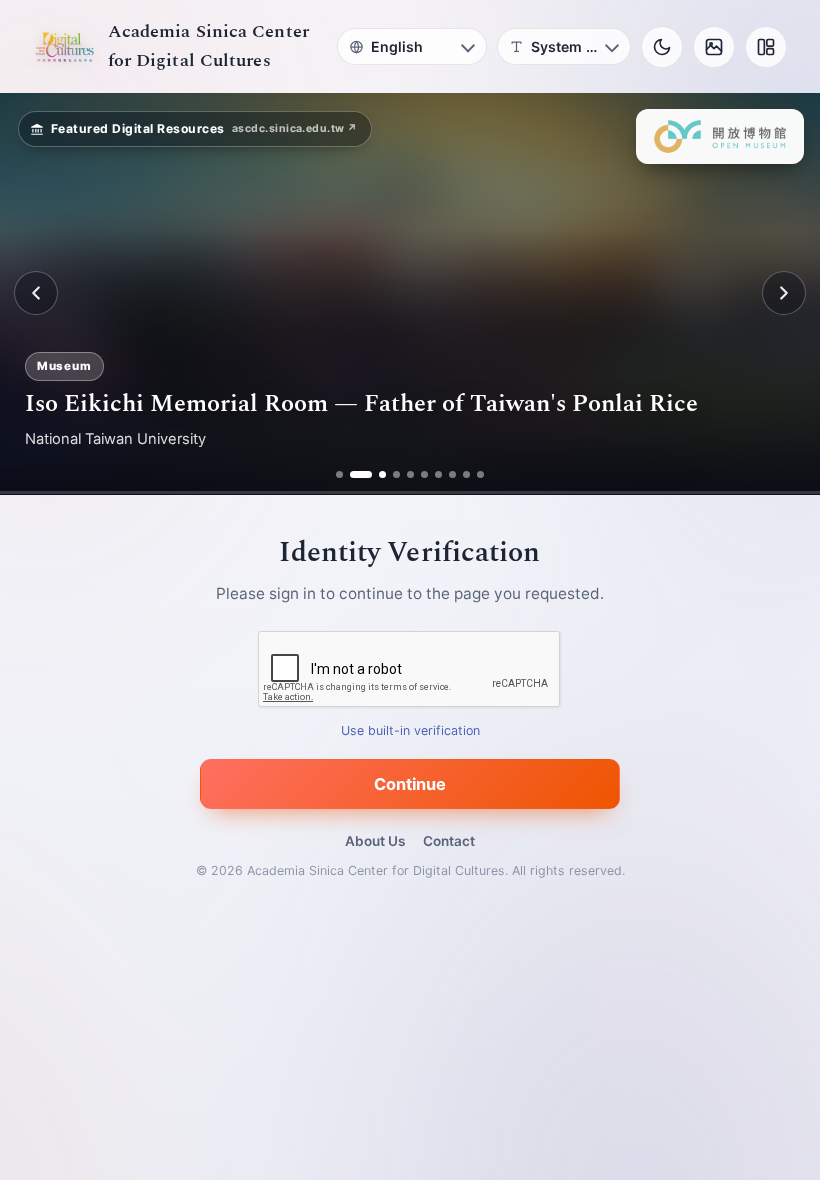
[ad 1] (339, 474)
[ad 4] (396, 474)
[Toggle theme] (662, 47)
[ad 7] (438, 474)
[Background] (714, 47)
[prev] (36, 293)
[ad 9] (466, 474)
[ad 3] (375, 474)
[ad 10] (480, 474)
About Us (375, 841)
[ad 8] (452, 474)
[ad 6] (424, 474)
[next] (784, 293)
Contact (449, 841)
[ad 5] (410, 474)
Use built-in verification (410, 730)
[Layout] (766, 47)
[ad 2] (353, 474)
